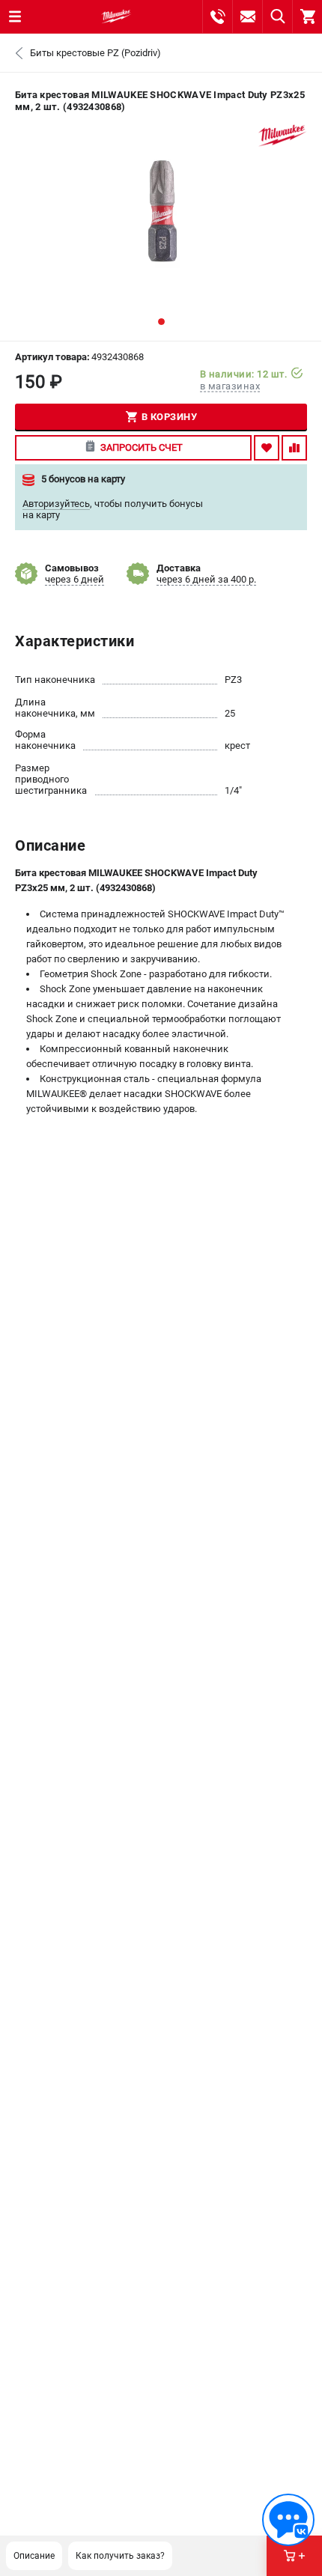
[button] (161, 322)
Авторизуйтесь (56, 504)
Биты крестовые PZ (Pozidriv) (95, 53)
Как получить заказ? (120, 2556)
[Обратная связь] (288, 2520)
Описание (34, 2556)
